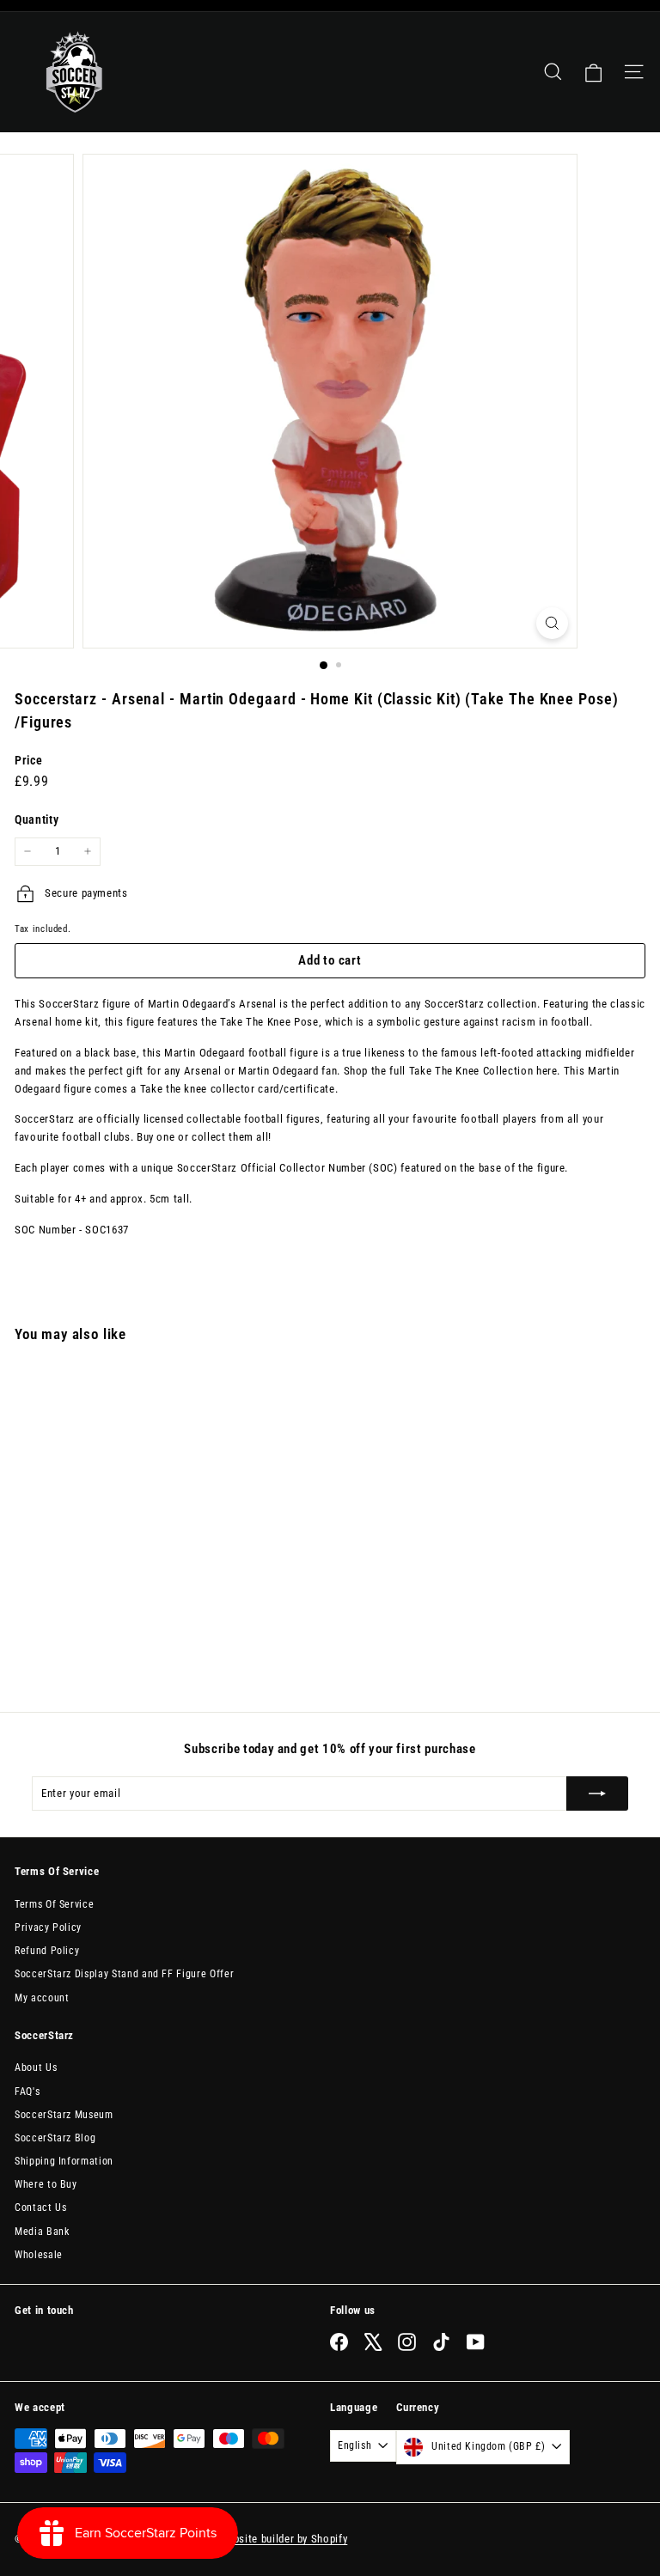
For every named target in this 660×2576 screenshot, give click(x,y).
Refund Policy (47, 1951)
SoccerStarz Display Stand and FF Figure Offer (124, 1974)
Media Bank (42, 2232)
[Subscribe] (597, 1793)
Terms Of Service (54, 1904)
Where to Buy (46, 2184)
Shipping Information (64, 2161)
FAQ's (27, 2092)
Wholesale (39, 2255)
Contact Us (41, 2208)
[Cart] (593, 72)
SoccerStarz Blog (55, 2138)
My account (42, 1998)
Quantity (37, 819)
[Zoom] (552, 623)
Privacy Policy (48, 1927)
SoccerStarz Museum (64, 2115)
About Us (36, 2067)
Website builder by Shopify (283, 2539)
